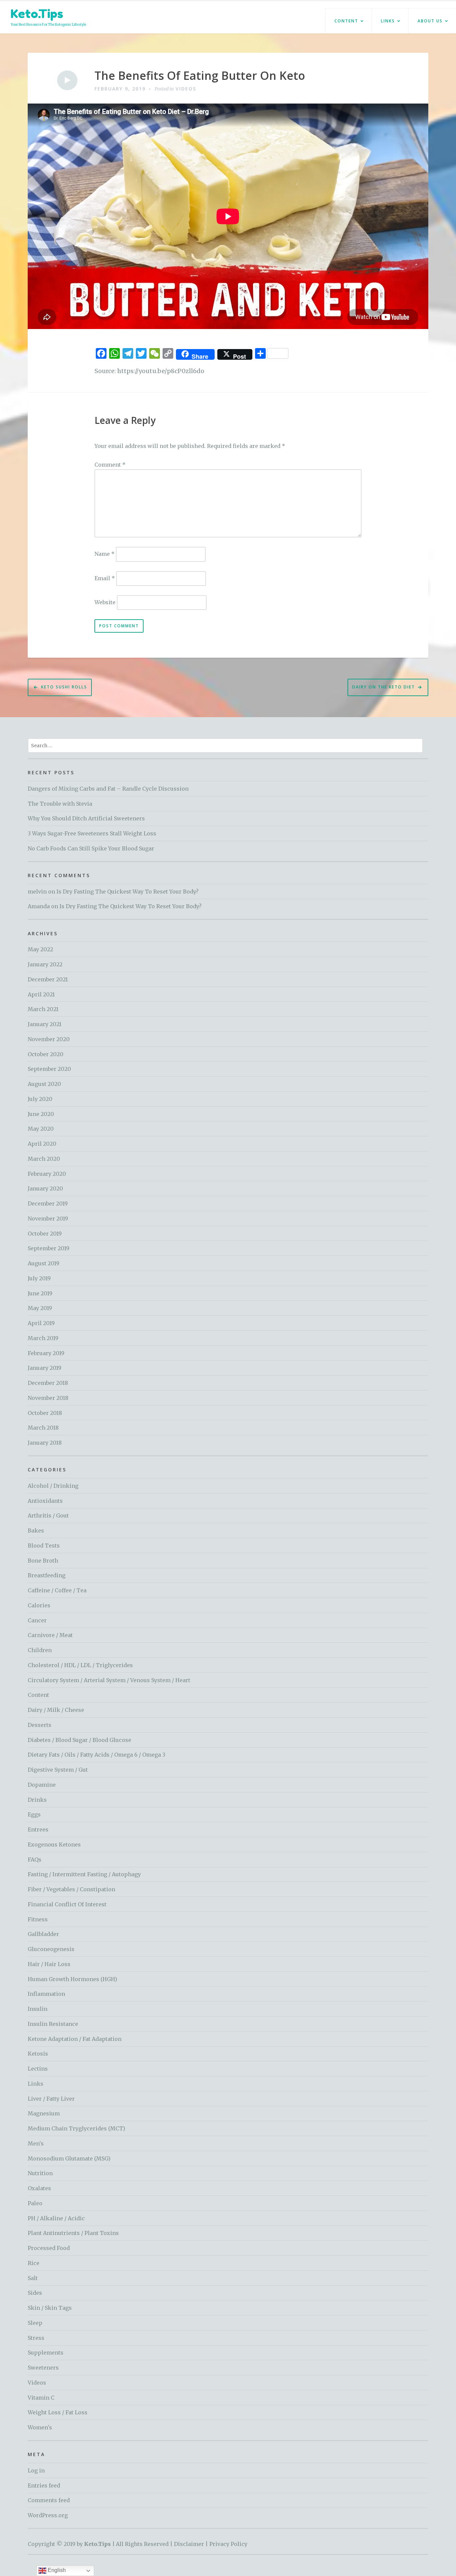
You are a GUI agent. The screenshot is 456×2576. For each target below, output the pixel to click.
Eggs (34, 1814)
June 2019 (40, 1293)
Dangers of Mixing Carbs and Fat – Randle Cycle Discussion (108, 789)
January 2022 (45, 964)
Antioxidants (45, 1501)
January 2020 (45, 1188)
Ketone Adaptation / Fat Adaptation (75, 2039)
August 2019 (44, 1263)
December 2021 (48, 979)
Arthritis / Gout (48, 1515)
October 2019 (45, 1234)
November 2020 (49, 1039)
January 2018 (45, 1443)
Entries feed (44, 2485)
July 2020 (40, 1099)
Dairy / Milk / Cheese (56, 1710)
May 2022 (40, 949)
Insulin (38, 2009)
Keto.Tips (37, 14)
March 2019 (43, 1338)
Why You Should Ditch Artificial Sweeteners (86, 818)
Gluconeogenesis (51, 1949)
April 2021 (41, 994)
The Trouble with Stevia (60, 804)
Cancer (37, 1620)
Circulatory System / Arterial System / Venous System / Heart (109, 1680)
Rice (34, 2263)
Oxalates (39, 2188)
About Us (430, 21)
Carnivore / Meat (50, 1635)
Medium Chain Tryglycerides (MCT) (76, 2128)
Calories (39, 1605)
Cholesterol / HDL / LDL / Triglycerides (80, 1665)
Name (104, 554)
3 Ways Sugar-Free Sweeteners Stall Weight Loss (92, 833)
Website (105, 602)
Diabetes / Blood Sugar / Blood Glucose (79, 1740)
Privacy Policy (228, 2544)
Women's (40, 2427)
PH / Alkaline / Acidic (56, 2218)
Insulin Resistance (53, 2024)
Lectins (38, 2069)
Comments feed (49, 2500)
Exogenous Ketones (54, 1844)
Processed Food (49, 2248)
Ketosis (38, 2054)
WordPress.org (48, 2515)
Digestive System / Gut (58, 1770)
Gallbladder (43, 1934)
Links (388, 21)
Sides (35, 2293)
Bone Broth (43, 1561)
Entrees (38, 1829)
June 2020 (41, 1114)
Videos (186, 89)
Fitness (38, 1919)
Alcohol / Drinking (53, 1486)
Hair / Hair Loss (49, 1964)
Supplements (46, 2353)
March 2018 (43, 1428)
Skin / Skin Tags (50, 2308)
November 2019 (48, 1219)
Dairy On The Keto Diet (384, 687)
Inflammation (46, 1994)
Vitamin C (41, 2398)
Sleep (35, 2323)
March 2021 (43, 1009)
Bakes (36, 1531)
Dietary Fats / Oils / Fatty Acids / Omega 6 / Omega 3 (96, 1755)
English (56, 2570)
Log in (36, 2470)
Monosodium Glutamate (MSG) (69, 2158)
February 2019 (46, 1353)
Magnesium (44, 2113)
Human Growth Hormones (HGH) (72, 1979)
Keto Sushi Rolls (64, 687)
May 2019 (40, 1308)
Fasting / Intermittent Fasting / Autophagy (84, 1874)
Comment (110, 465)
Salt (33, 2278)
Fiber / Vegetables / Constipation (71, 1889)
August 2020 (44, 1084)
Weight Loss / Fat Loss (58, 2412)
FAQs (35, 1860)
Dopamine (42, 1785)
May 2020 (41, 1129)
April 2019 (41, 1323)
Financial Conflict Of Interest (67, 1904)
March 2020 (44, 1159)
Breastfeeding (47, 1575)
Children (40, 1650)
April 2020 (42, 1144)
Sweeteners (43, 2368)
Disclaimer (189, 2544)
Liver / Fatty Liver (51, 2099)
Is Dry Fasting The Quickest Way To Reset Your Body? (128, 892)
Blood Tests (44, 1546)
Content (346, 21)
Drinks (37, 1800)
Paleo (35, 2203)
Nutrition (40, 2173)
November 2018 (48, 1398)
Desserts (40, 1725)
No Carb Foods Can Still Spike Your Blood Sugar (91, 848)
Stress (36, 2338)
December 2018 (48, 1383)
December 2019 (48, 1203)
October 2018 (45, 1413)
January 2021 (45, 1024)
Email (105, 578)
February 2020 (47, 1174)
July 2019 (39, 1278)
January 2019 (45, 1368)
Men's (36, 2143)
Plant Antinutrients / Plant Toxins (73, 2233)
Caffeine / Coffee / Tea (57, 1590)
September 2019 (49, 1248)
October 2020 (46, 1054)
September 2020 (49, 1069)
